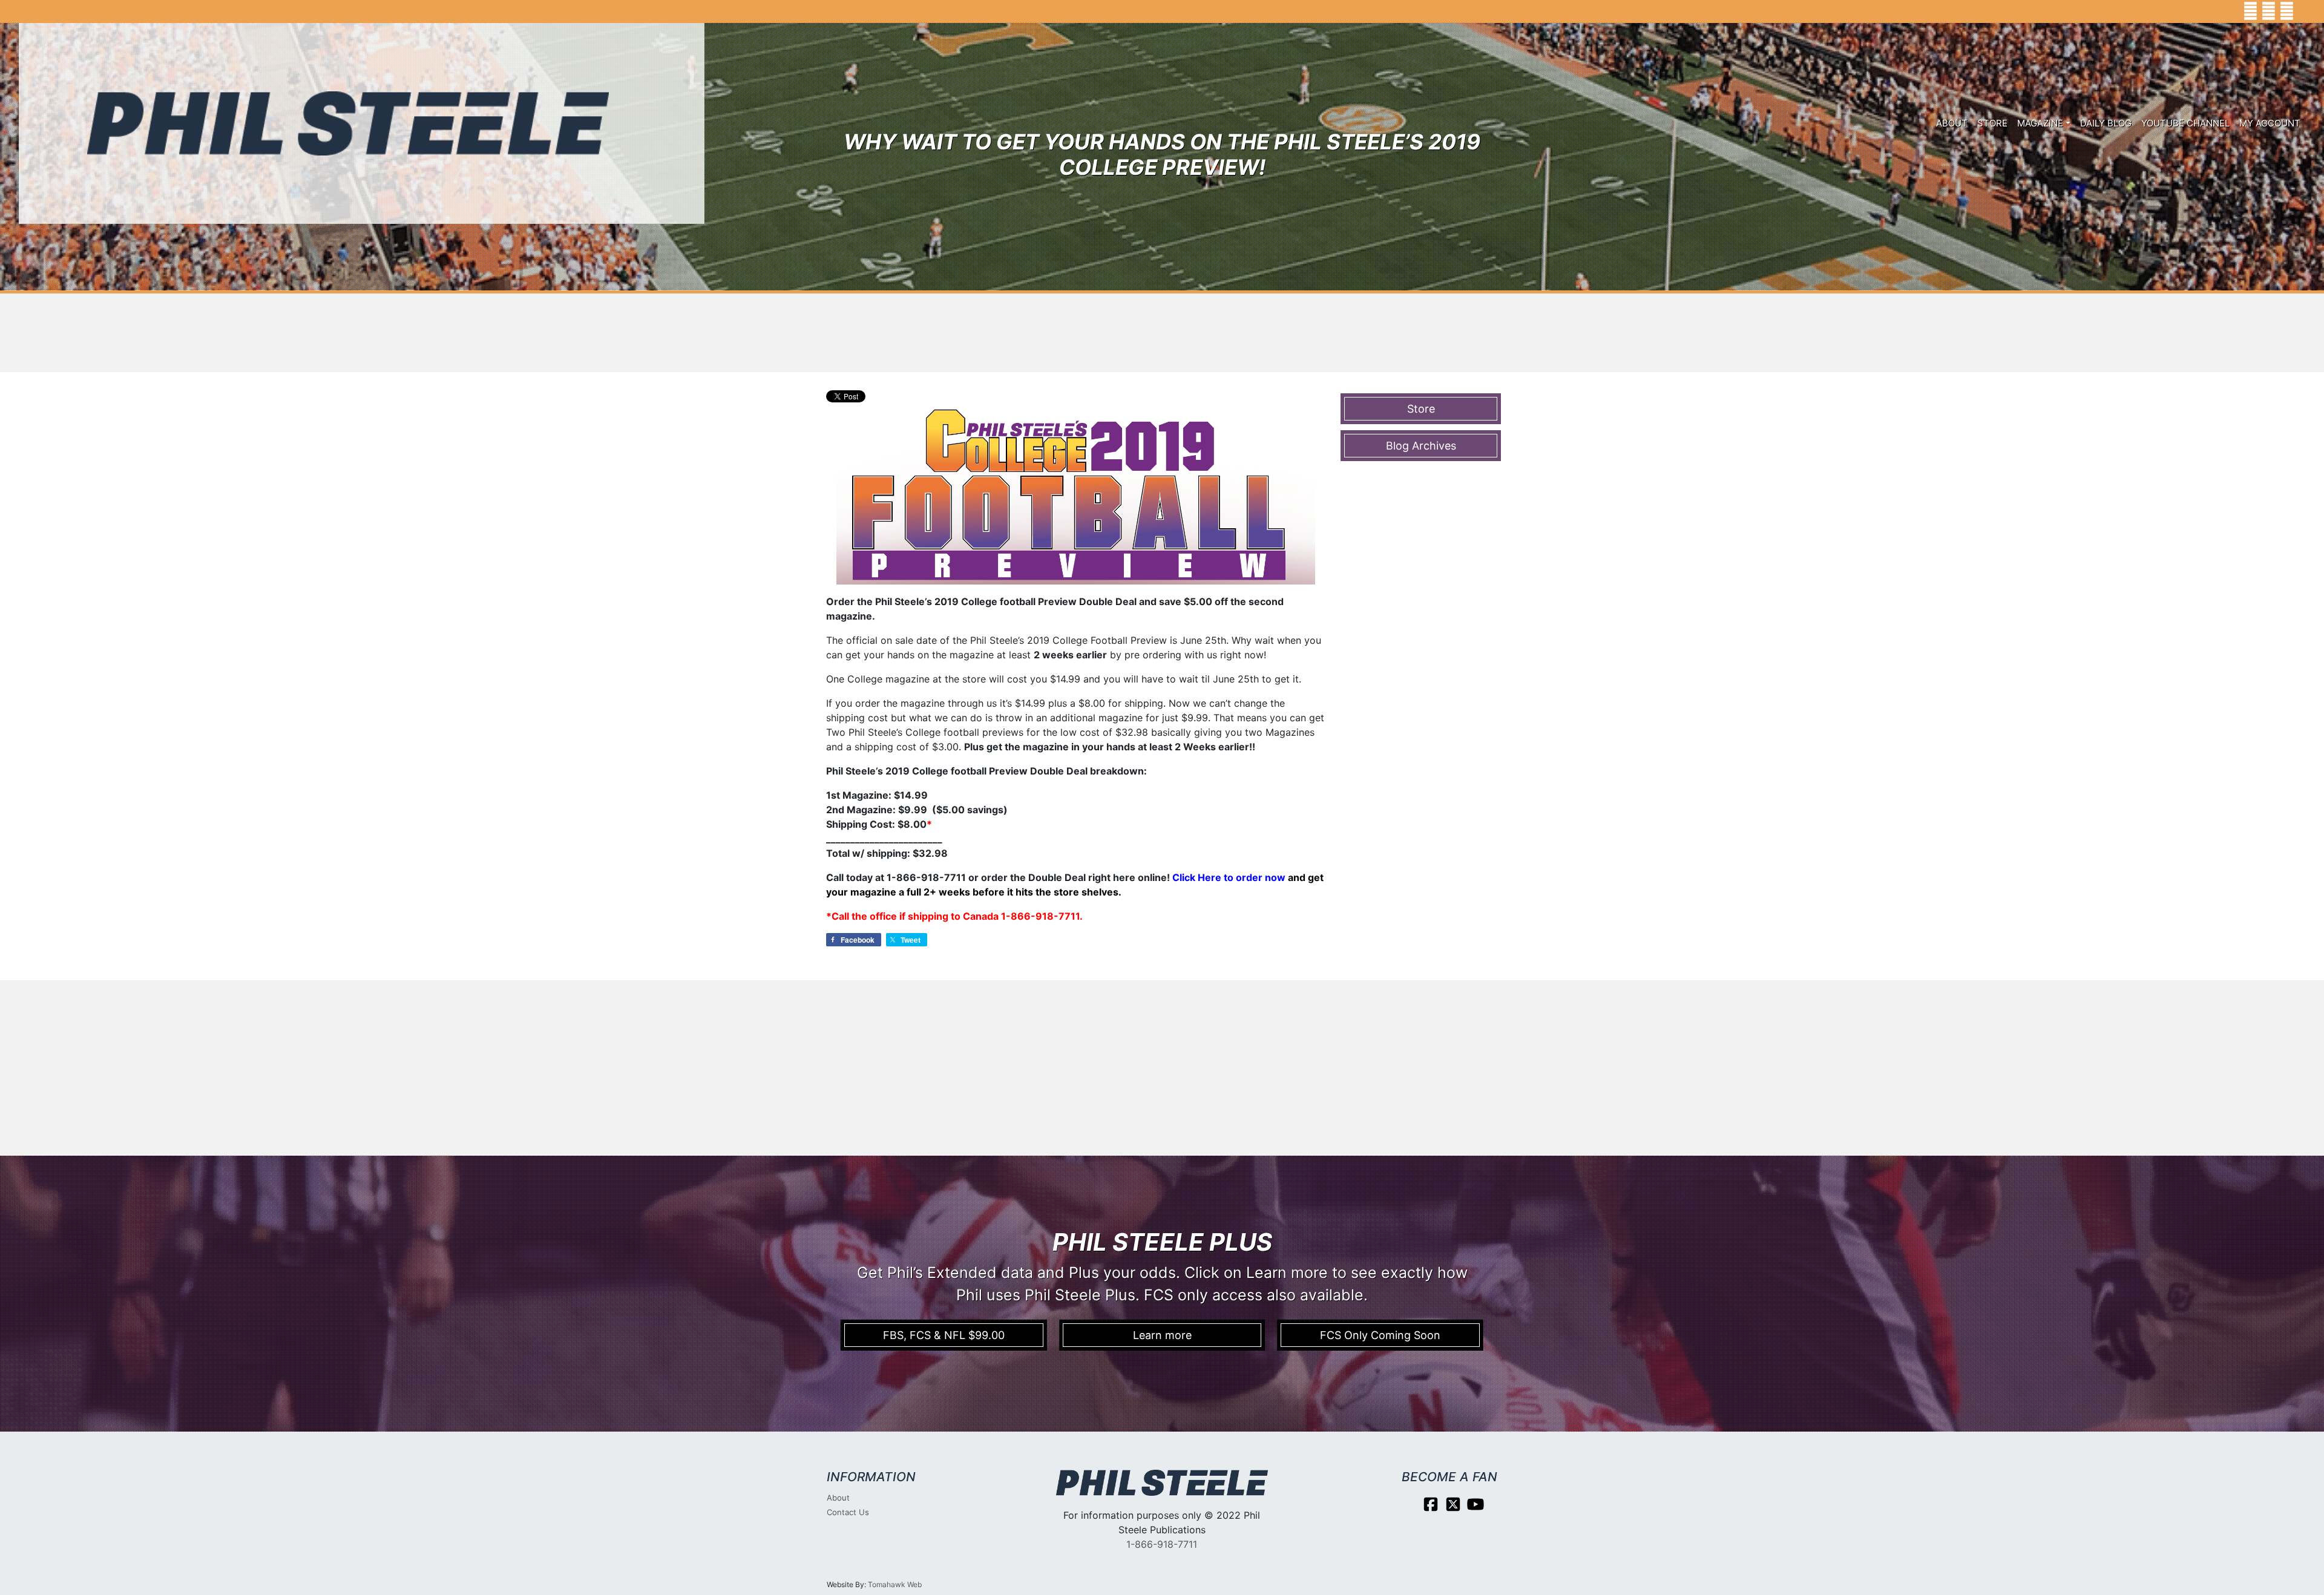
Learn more (1162, 1335)
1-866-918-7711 (1162, 1544)
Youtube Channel (2185, 123)
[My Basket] (2306, 11)
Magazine (2040, 123)
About (1952, 123)
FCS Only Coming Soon (1380, 1335)
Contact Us (848, 1512)
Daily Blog (2106, 123)
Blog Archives (1421, 446)
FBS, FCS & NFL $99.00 (944, 1335)
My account (2270, 123)
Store (1992, 123)
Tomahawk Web (895, 1584)
